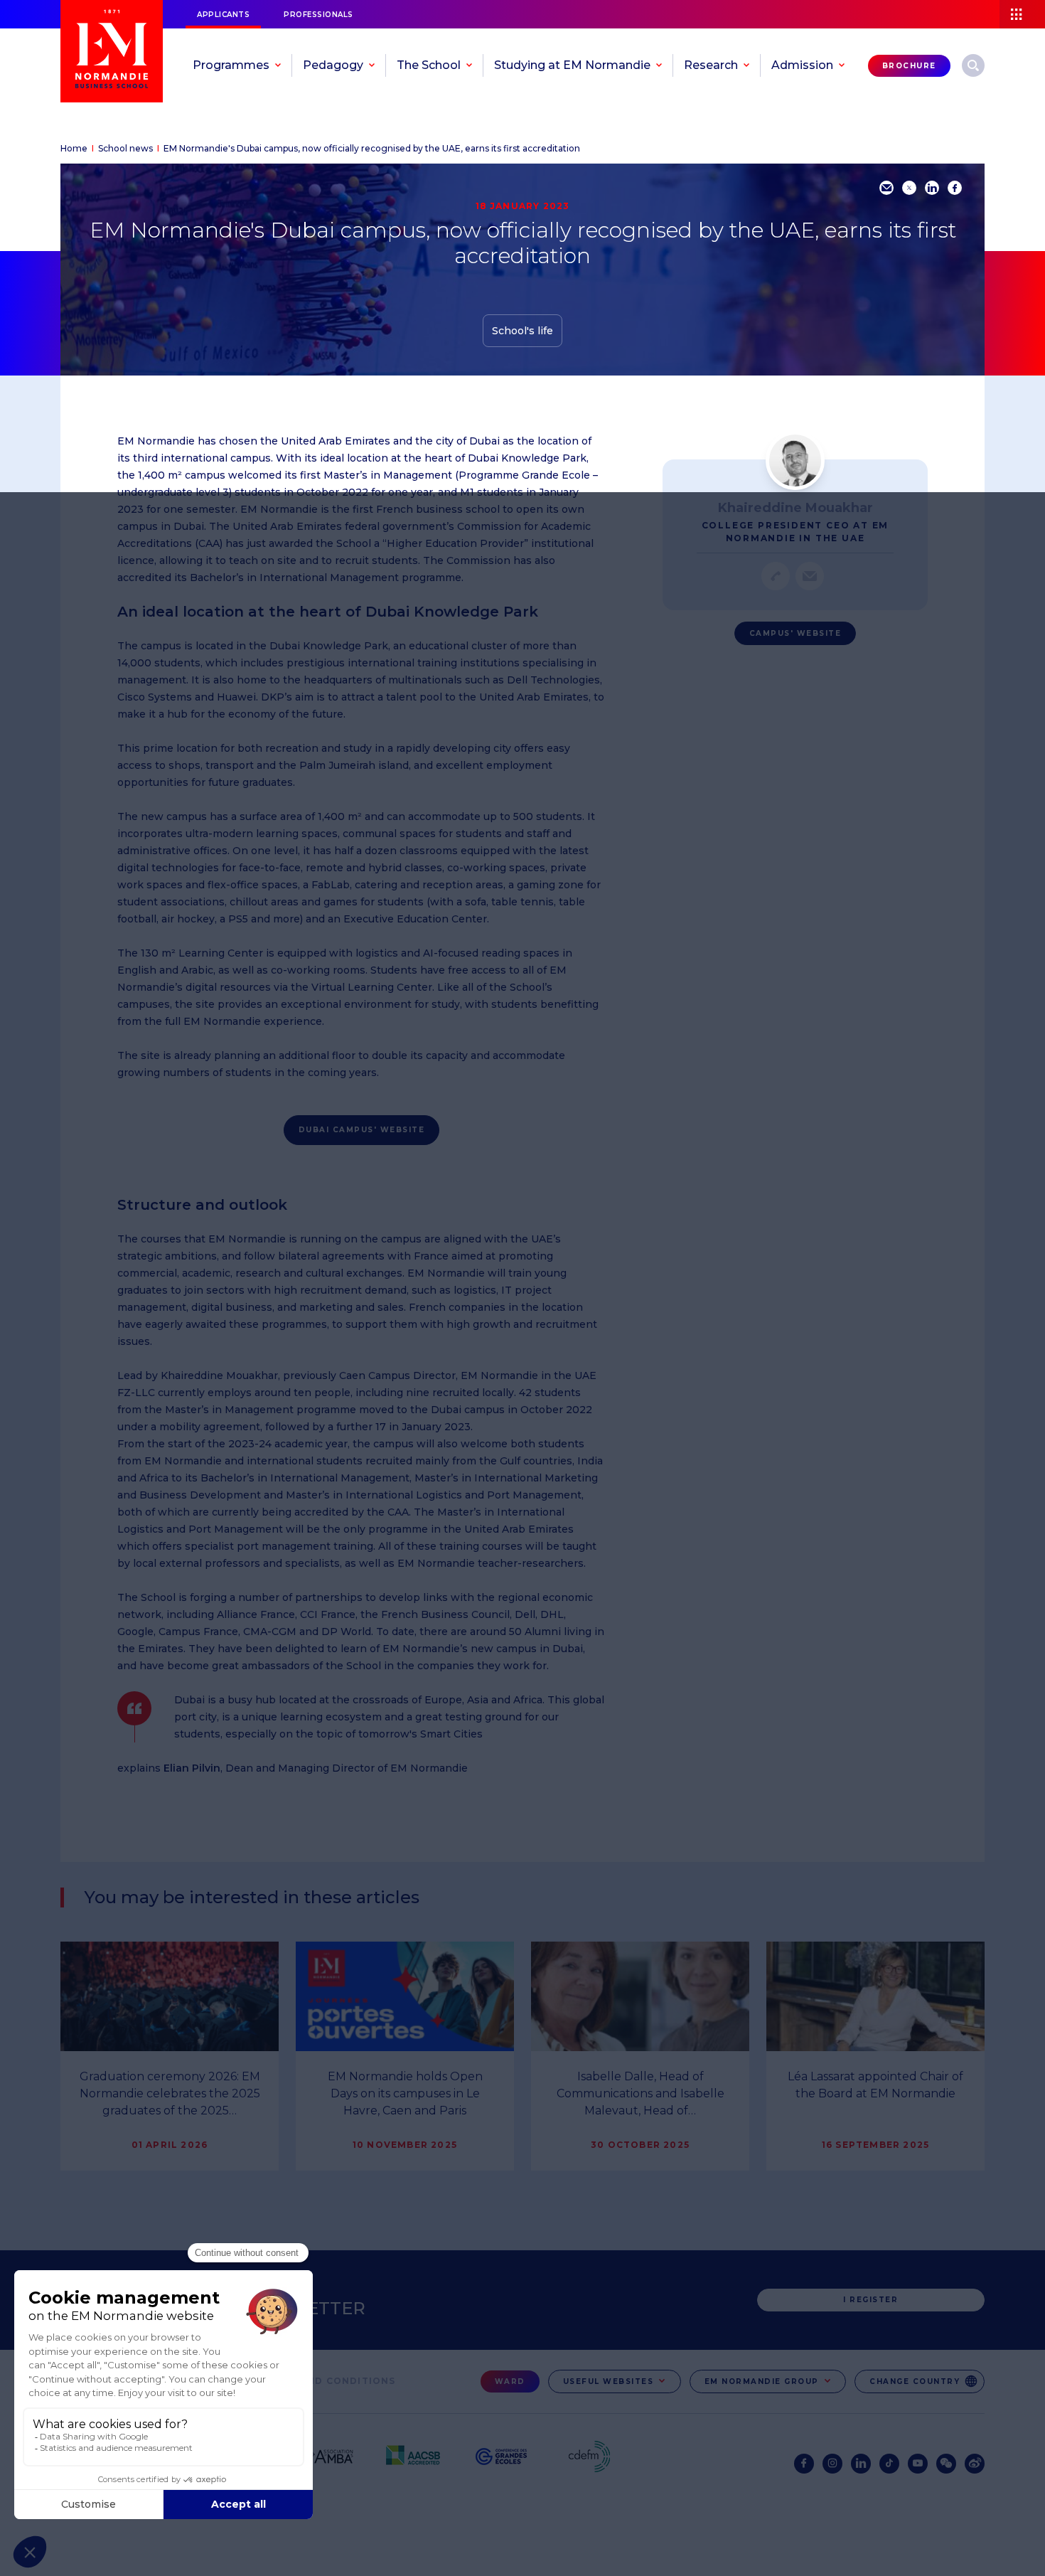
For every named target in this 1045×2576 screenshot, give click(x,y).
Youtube (918, 2464)
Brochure (909, 66)
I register (870, 2300)
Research (973, 65)
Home (74, 148)
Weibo (975, 2464)
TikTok (889, 2464)
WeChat (946, 2464)
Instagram (832, 2464)
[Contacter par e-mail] (810, 576)
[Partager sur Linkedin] (932, 188)
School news (125, 148)
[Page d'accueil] (112, 51)
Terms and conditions (328, 2381)
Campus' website (795, 633)
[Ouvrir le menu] (1022, 14)
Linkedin (861, 2464)
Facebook (804, 2464)
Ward (510, 2381)
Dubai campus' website (362, 1130)
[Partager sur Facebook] (955, 188)
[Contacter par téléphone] (776, 576)
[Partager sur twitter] (909, 188)
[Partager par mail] (886, 188)
